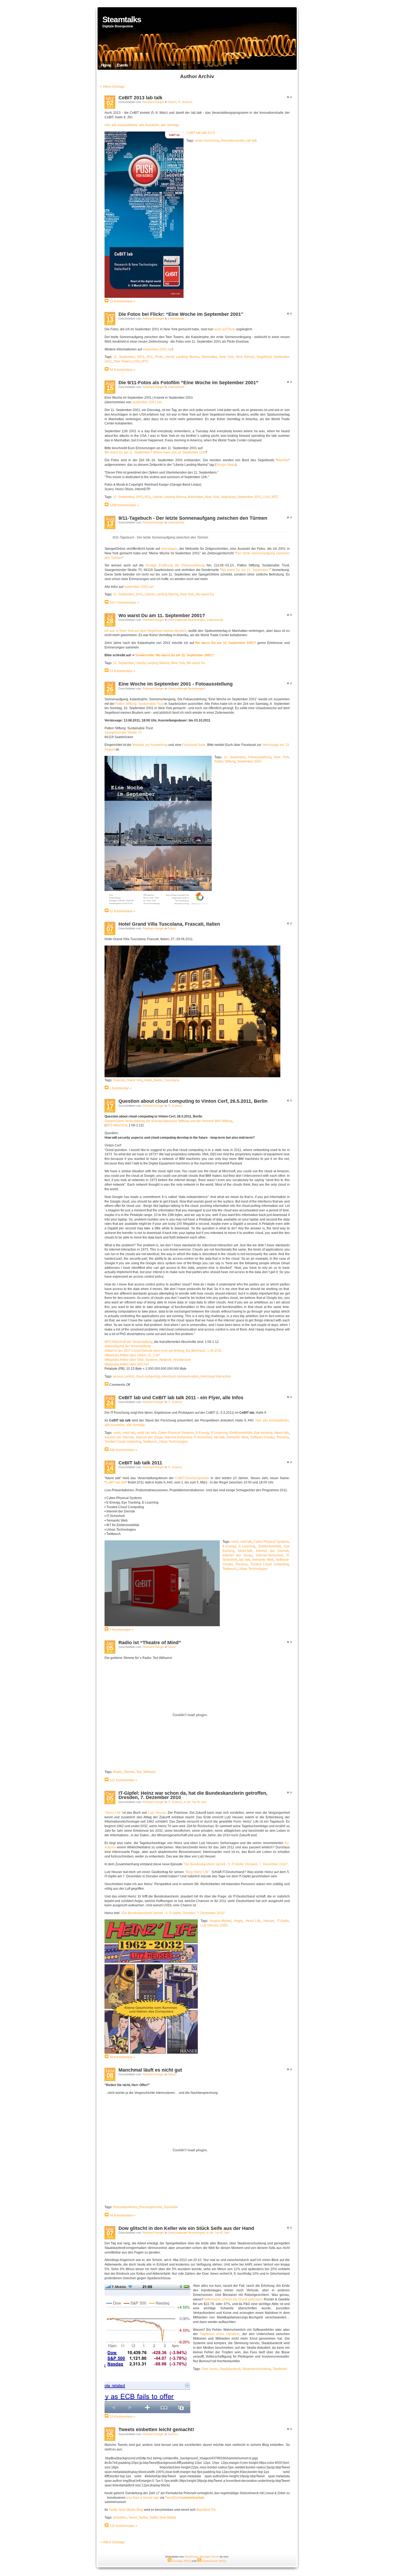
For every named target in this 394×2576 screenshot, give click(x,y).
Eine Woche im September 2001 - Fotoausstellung (176, 684)
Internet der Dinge (149, 1437)
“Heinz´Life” (113, 1813)
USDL (224, 1925)
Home (106, 65)
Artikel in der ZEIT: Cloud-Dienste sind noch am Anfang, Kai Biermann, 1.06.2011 (163, 1351)
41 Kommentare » (122, 911)
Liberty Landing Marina (182, 357)
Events (122, 65)
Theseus (283, 1437)
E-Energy (202, 1433)
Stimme (129, 1772)
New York (226, 357)
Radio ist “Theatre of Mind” (150, 1643)
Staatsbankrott (230, 2369)
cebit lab (129, 1433)
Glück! (172, 102)
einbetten (120, 2518)
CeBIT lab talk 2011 (140, 1463)
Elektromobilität (241, 1433)
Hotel (148, 1080)
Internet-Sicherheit (178, 1437)
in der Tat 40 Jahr (195, 1802)
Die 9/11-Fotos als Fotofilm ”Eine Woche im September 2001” (188, 383)
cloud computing (148, 1376)
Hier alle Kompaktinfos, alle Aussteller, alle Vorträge (142, 125)
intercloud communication (180, 1376)
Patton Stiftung (225, 761)
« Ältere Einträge (112, 87)
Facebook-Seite (194, 745)
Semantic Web (237, 1437)
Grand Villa (134, 1080)
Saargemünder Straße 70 (123, 732)
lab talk (252, 141)
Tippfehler (280, 2369)
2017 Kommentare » (124, 603)
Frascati (119, 1080)
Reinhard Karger (153, 102)
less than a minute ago (143, 2498)
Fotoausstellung (260, 757)
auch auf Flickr (225, 329)
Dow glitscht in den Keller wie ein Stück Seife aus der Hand (186, 2228)
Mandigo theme (209, 2557)
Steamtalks (122, 19)
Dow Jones (210, 2369)
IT (179, 102)
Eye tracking (263, 1433)
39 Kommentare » (122, 2057)
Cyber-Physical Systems (176, 1433)
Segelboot (264, 357)
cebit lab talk (146, 1433)
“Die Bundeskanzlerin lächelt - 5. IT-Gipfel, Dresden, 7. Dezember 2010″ (235, 1864)
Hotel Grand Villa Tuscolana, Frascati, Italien (169, 924)
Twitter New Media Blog (126, 2510)
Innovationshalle (233, 141)
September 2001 (249, 497)
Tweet (133, 2518)
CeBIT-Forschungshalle (192, 1478)
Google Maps (226, 465)
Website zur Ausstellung (150, 745)
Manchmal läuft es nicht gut (150, 2070)
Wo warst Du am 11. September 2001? (162, 615)
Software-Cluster (262, 1437)
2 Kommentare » (121, 1630)
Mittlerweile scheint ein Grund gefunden (233, 2299)
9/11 (150, 357)
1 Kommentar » (120, 1088)
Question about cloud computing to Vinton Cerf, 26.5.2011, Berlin (193, 1101)
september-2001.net (158, 349)
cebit (198, 141)
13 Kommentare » (122, 301)
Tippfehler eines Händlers (220, 2334)
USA (137, 361)
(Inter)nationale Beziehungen (186, 620)
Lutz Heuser (157, 1813)
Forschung (211, 141)
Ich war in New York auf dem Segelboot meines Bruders (146, 631)
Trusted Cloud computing (123, 1442)
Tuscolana (172, 1080)
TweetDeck (173, 2498)
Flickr (159, 357)
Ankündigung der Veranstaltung (128, 1346)
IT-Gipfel (283, 1921)
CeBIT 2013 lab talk (140, 98)
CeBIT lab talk (116, 1482)
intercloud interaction (216, 1376)
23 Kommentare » (122, 671)
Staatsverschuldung (257, 2369)
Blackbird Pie (206, 2510)
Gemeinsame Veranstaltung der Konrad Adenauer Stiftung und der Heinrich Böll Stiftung (168, 1121)
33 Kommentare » (122, 2417)
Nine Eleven (245, 357)
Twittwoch (150, 1442)
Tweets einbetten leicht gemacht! (156, 2430)
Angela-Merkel (221, 1921)
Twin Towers (123, 361)
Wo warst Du (205, 594)
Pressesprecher (151, 2207)
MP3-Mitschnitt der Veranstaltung (129, 1342)
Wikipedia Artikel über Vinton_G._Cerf (132, 1355)
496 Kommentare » (123, 1450)
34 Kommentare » (122, 2215)
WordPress (191, 2557)
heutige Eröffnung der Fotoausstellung (175, 565)
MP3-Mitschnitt (116, 1125)
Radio (118, 1772)
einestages (169, 549)
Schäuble (171, 2207)
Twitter (143, 2518)
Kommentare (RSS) (214, 2561)
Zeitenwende (176, 318)
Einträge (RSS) (181, 2561)
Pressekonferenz (125, 2207)
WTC (145, 361)
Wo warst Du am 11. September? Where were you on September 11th (155, 452)
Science (187, 102)
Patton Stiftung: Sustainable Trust (140, 704)
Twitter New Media (163, 2518)
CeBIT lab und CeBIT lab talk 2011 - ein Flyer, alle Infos (181, 1398)
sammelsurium (193, 2498)
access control (124, 1376)
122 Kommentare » (123, 1780)
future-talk (282, 1433)
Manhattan (209, 357)
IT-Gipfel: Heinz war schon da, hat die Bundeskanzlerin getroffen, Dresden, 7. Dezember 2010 (193, 1795)
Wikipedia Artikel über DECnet (127, 1364)
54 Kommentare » (122, 370)
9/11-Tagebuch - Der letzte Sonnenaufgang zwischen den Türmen (193, 518)
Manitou (283, 460)
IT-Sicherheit (203, 1437)
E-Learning (219, 1433)
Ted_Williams (146, 1772)
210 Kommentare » (123, 2526)
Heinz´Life (253, 1921)
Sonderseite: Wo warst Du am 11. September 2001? (174, 655)
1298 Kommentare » (124, 505)
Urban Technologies (173, 1442)
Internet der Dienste (119, 1437)
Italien (158, 1080)
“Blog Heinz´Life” (197, 1872)
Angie (238, 1921)
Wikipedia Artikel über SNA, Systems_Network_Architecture (148, 1360)
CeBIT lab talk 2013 (201, 133)
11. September (124, 357)
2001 (141, 357)
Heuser (269, 1921)
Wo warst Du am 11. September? (246, 570)
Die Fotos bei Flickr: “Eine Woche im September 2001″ (181, 314)
